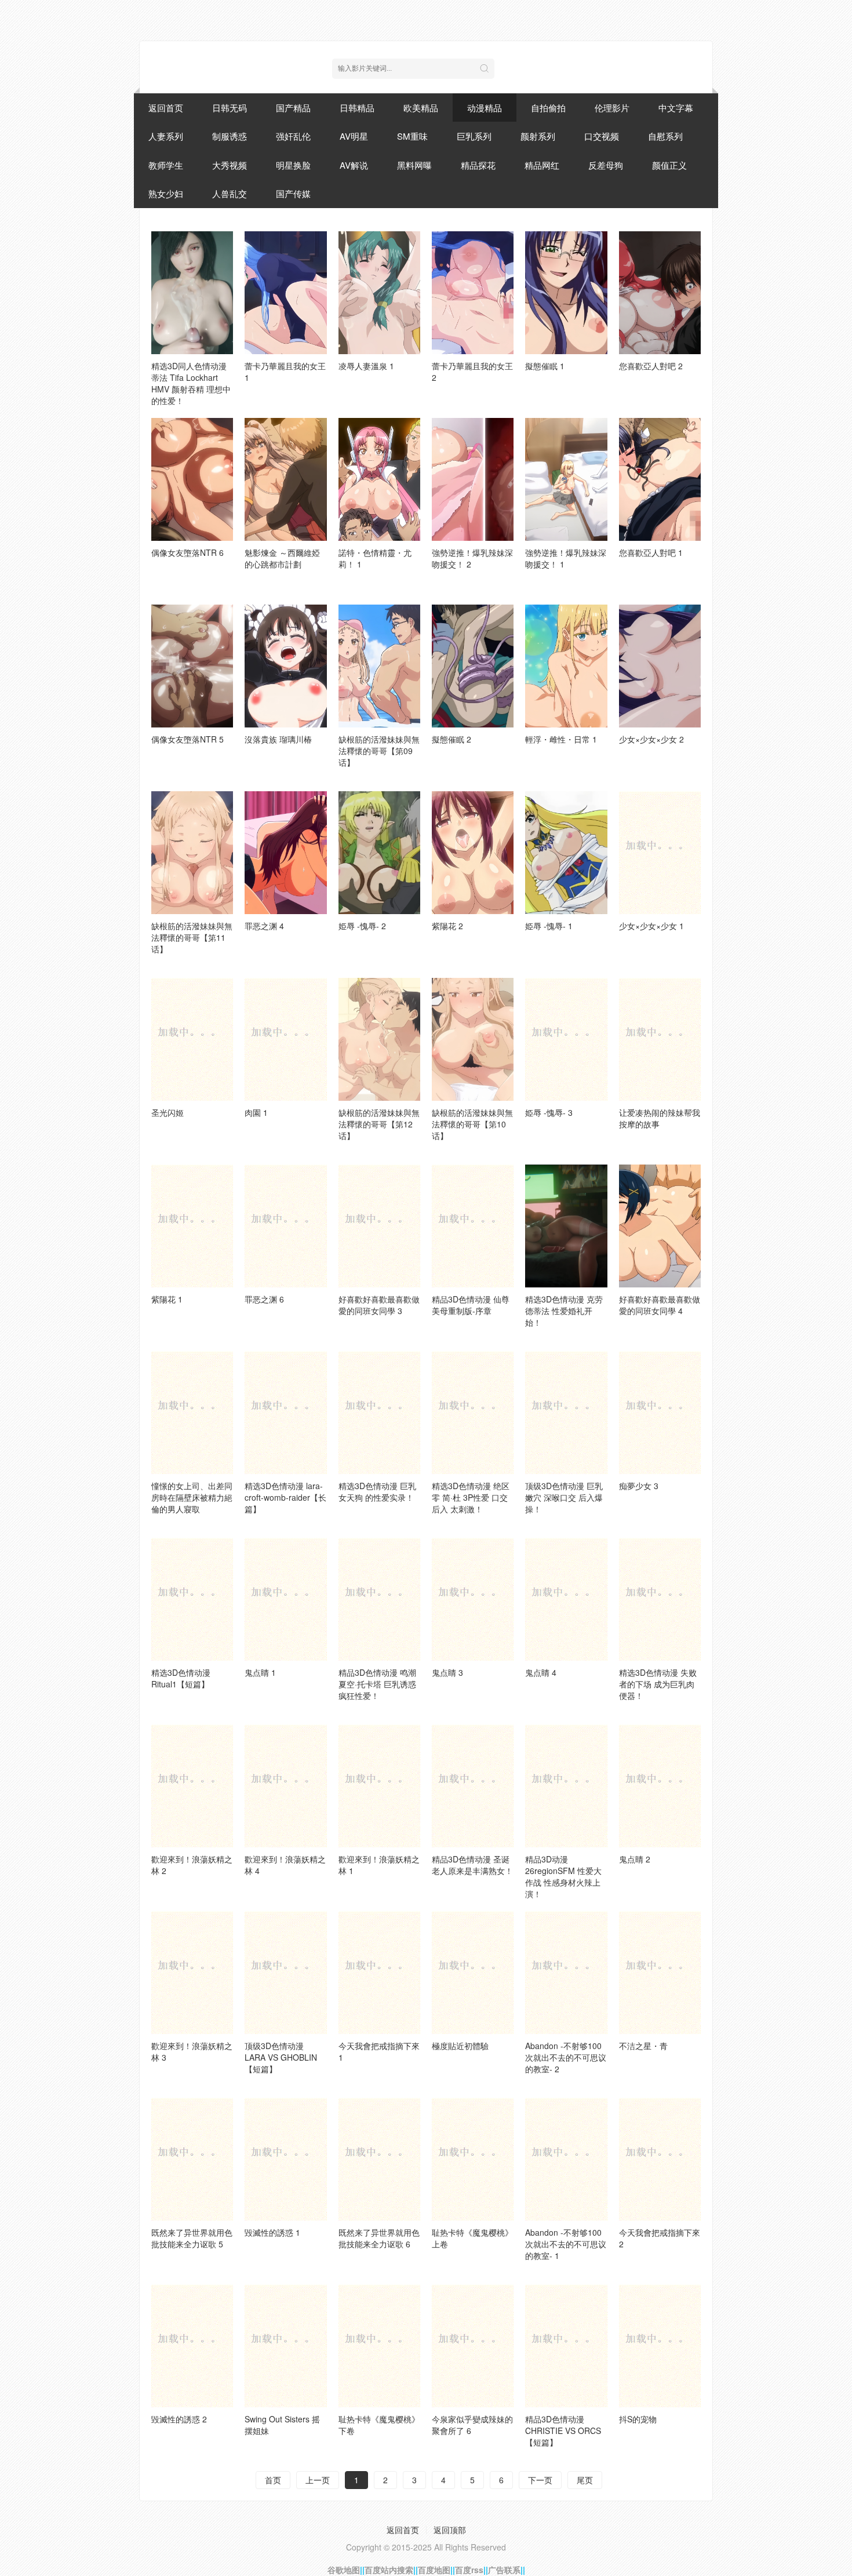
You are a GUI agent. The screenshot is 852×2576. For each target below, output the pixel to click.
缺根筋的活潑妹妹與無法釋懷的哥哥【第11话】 (192, 937)
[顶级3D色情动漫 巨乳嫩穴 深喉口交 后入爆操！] (566, 1413)
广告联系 (504, 2570)
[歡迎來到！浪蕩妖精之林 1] (379, 1786)
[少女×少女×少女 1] (660, 853)
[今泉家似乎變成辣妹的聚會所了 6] (473, 2346)
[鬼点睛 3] (473, 1599)
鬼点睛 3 (447, 1672)
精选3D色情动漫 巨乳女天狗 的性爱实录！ (377, 1491)
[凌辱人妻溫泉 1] (379, 293)
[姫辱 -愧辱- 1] (566, 853)
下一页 (540, 2480)
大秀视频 (230, 165)
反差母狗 (606, 165)
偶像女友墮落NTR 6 (187, 552)
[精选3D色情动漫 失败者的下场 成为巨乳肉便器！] (660, 1599)
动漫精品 (485, 108)
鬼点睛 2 (635, 1859)
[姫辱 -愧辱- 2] (379, 853)
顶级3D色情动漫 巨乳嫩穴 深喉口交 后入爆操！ (564, 1497)
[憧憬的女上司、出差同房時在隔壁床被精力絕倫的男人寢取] (192, 1413)
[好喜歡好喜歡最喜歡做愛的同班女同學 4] (660, 1226)
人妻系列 (166, 136)
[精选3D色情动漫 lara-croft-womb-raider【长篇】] (285, 1413)
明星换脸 (293, 165)
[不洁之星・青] (660, 1973)
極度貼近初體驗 (460, 2046)
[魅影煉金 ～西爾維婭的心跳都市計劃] (285, 479)
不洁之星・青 (643, 2046)
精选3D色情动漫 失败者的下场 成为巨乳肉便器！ (658, 1684)
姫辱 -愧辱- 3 (549, 1112)
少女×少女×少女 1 (651, 926)
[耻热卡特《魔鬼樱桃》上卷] (473, 2159)
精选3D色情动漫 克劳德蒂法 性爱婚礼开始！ (564, 1311)
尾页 (585, 2480)
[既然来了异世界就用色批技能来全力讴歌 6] (379, 2159)
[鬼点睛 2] (660, 1786)
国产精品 (293, 108)
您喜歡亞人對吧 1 (651, 552)
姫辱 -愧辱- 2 (362, 926)
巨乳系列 (474, 136)
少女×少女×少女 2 (651, 739)
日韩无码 (230, 108)
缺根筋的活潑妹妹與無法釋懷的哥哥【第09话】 (379, 751)
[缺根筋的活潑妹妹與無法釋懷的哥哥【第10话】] (473, 1039)
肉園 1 (256, 1112)
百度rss (469, 2570)
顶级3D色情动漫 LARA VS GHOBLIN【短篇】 (281, 2057)
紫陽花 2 (447, 926)
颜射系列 (538, 136)
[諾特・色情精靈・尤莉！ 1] (379, 479)
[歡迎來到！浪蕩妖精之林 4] (285, 1786)
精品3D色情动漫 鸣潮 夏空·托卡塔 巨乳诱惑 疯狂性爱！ (377, 1684)
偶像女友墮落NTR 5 (187, 739)
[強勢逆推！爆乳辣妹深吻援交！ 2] (473, 479)
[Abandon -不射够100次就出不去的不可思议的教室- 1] (566, 2159)
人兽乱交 (230, 193)
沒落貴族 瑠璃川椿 (278, 739)
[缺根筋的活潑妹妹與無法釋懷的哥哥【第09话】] (379, 666)
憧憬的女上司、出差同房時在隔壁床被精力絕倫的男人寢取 (192, 1497)
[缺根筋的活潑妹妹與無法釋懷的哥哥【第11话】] (192, 853)
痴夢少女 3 (639, 1486)
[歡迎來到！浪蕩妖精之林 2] (192, 1786)
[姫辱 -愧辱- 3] (566, 1039)
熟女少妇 (166, 193)
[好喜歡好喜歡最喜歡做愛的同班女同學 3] (379, 1226)
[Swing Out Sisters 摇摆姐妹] (285, 2346)
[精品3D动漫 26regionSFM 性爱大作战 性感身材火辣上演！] (566, 1786)
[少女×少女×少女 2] (660, 666)
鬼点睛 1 (260, 1672)
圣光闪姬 (168, 1112)
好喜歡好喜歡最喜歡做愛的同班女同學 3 (379, 1305)
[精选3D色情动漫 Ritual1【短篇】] (192, 1599)
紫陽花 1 (167, 1299)
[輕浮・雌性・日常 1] (566, 666)
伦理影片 (612, 108)
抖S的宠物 (638, 2419)
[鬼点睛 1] (285, 1599)
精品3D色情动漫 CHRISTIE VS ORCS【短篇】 (563, 2431)
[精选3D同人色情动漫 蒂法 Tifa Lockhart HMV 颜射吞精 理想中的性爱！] (192, 293)
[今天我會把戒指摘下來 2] (660, 2159)
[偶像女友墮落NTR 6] (192, 479)
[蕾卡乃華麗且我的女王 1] (285, 293)
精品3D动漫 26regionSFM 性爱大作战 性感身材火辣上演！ (563, 1876)
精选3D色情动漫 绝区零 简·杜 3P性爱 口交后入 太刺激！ (471, 1497)
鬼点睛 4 (541, 1672)
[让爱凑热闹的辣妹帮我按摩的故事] (660, 1039)
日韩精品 (357, 108)
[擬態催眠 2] (473, 666)
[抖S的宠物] (660, 2346)
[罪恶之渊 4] (285, 853)
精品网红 (542, 165)
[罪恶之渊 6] (285, 1226)
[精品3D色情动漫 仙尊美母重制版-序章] (473, 1226)
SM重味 (412, 136)
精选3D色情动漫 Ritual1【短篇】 (181, 1678)
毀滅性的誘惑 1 (272, 2232)
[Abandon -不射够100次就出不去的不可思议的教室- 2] (566, 1973)
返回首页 (166, 108)
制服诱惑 (230, 136)
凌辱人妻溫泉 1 (366, 366)
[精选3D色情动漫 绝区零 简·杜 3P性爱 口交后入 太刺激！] (473, 1413)
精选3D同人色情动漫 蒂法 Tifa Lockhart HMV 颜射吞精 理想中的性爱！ (191, 383)
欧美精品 (421, 108)
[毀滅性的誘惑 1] (285, 2159)
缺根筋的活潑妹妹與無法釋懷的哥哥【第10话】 (472, 1124)
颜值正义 (669, 165)
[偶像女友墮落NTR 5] (192, 666)
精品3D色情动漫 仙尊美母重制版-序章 (471, 1305)
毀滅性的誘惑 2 (179, 2419)
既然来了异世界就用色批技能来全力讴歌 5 (192, 2238)
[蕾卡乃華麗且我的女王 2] (473, 293)
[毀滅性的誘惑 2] (192, 2346)
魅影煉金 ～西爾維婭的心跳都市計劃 (282, 558)
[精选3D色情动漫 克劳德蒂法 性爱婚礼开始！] (566, 1226)
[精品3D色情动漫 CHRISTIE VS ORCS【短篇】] (566, 2346)
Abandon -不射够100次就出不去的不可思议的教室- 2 (566, 2057)
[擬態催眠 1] (566, 293)
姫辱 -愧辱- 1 (549, 926)
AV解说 (354, 165)
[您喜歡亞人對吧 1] (660, 479)
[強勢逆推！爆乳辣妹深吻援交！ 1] (566, 479)
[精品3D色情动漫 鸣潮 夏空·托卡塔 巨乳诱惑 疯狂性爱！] (379, 1599)
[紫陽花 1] (192, 1226)
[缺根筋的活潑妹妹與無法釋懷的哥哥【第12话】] (379, 1039)
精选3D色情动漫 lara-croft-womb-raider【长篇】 (285, 1497)
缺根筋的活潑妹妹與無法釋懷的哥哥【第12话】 (379, 1124)
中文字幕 (676, 108)
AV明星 (354, 136)
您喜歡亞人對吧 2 (651, 366)
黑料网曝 (414, 165)
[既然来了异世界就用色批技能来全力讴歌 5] (192, 2159)
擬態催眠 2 (452, 739)
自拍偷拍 (548, 108)
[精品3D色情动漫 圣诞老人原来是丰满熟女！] (473, 1786)
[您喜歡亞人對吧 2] (660, 293)
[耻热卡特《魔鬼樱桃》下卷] (379, 2346)
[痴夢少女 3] (660, 1413)
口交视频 (602, 136)
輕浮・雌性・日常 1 (561, 739)
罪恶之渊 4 (264, 926)
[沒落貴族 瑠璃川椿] (285, 666)
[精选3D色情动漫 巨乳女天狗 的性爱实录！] (379, 1413)
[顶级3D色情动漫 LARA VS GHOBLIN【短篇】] (285, 1973)
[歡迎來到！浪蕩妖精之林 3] (192, 1973)
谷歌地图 (344, 2570)
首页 (273, 2480)
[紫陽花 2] (473, 853)
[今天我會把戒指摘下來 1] (379, 1973)
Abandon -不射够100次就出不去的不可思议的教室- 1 (566, 2244)
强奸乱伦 (293, 136)
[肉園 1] (285, 1039)
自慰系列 (665, 136)
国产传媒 (293, 193)
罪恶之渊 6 (264, 1299)
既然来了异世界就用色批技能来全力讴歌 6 (379, 2238)
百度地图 (434, 2570)
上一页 (318, 2480)
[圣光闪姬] (192, 1039)
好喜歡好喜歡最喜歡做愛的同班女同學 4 (660, 1305)
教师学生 (166, 165)
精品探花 (478, 165)
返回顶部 (450, 2530)
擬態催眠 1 (545, 366)
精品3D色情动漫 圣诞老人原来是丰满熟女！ (472, 1865)
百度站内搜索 (389, 2570)
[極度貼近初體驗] (473, 1973)
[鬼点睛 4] (566, 1599)
